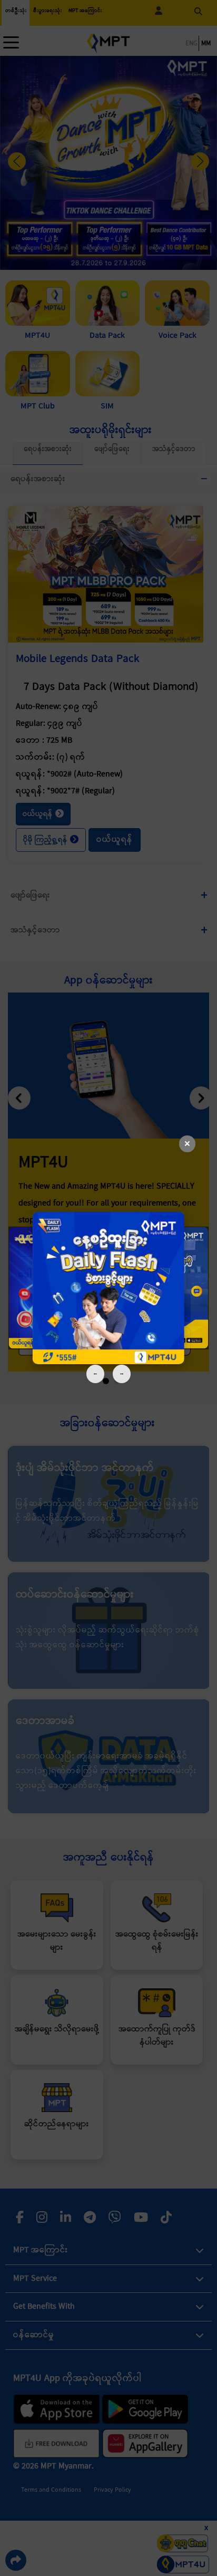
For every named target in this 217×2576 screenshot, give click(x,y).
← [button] (95, 1373)
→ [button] (122, 1373)
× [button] (187, 1144)
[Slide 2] (108, 1288)
